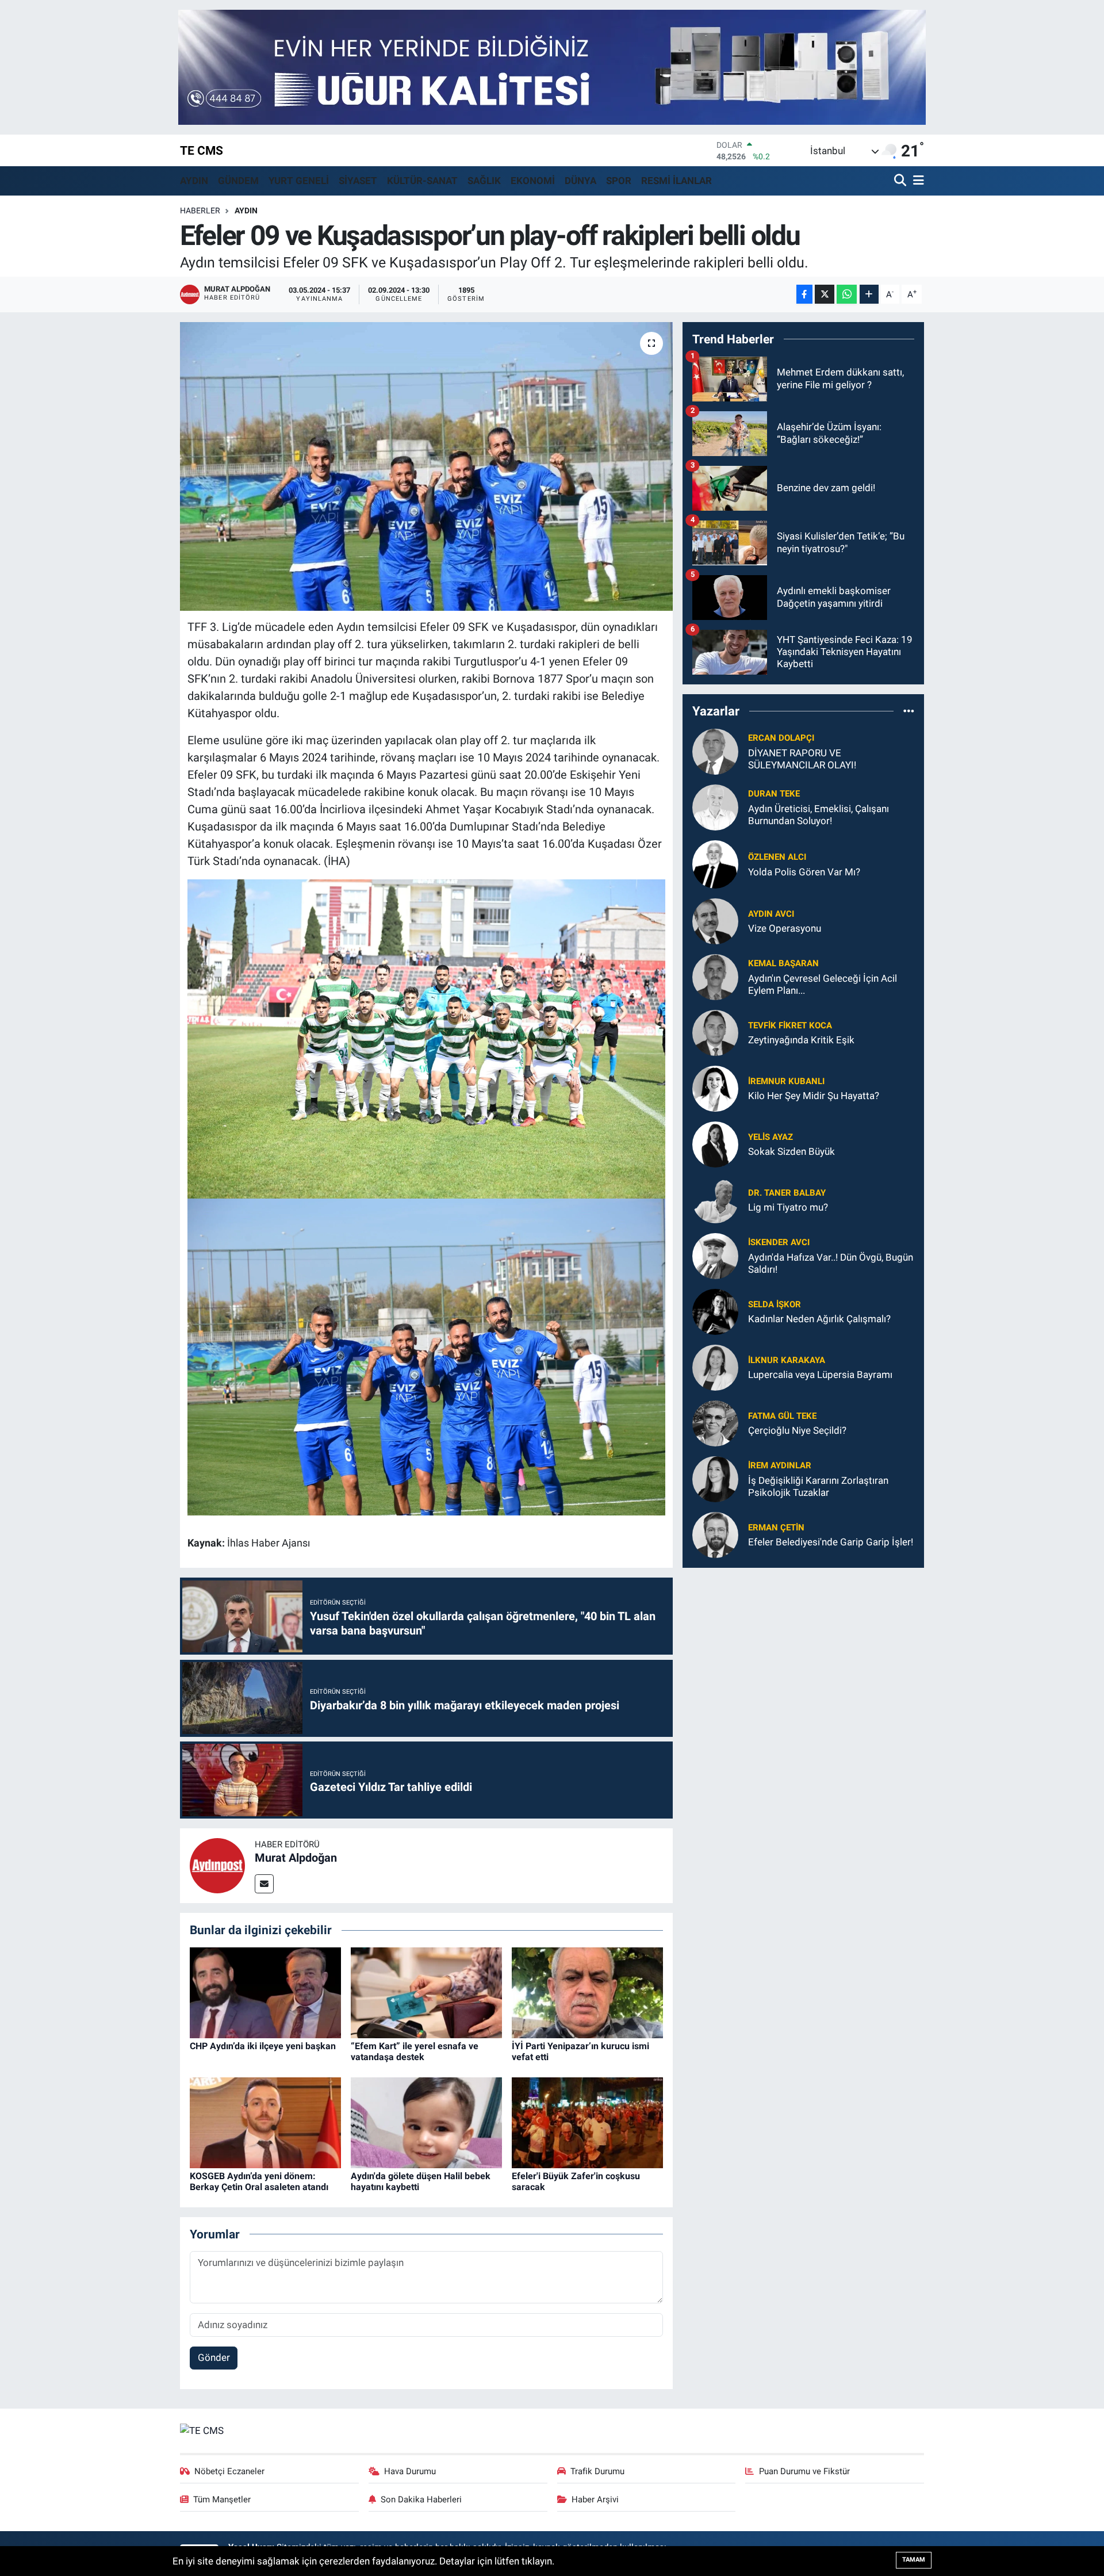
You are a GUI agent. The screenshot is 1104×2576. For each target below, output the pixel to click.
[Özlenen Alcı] (715, 863)
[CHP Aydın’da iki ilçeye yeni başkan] (265, 1992)
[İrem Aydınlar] (715, 1478)
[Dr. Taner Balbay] (715, 1199)
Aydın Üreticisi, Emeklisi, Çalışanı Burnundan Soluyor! (819, 815)
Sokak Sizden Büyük (791, 1151)
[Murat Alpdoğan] (217, 1865)
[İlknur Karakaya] (715, 1367)
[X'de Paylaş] (825, 294)
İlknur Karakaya (787, 1360)
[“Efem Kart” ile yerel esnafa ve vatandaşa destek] (426, 1992)
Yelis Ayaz (770, 1137)
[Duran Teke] (715, 806)
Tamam (914, 2560)
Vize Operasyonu (785, 928)
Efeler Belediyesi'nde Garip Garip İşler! (831, 1542)
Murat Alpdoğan (296, 1858)
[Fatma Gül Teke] (715, 1422)
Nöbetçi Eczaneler (229, 2471)
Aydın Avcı (771, 914)
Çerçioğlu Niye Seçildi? (797, 1430)
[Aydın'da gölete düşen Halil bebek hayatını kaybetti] (426, 2122)
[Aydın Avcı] (715, 920)
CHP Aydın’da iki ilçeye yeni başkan (263, 2046)
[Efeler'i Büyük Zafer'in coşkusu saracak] (587, 2122)
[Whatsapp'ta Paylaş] (847, 294)
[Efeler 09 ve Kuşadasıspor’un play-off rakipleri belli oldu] (426, 466)
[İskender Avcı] (715, 1255)
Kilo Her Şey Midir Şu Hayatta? (814, 1096)
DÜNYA (580, 181)
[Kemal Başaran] (715, 976)
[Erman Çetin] (715, 1534)
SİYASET (358, 181)
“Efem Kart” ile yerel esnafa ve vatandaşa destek (415, 2051)
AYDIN (194, 181)
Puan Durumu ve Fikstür (804, 2471)
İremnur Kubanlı (786, 1081)
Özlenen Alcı (777, 857)
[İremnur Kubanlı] (715, 1088)
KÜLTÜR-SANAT (422, 181)
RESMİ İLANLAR (676, 181)
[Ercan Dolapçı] (715, 751)
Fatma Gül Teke (782, 1416)
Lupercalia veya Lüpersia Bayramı (820, 1375)
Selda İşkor (775, 1304)
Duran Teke (774, 794)
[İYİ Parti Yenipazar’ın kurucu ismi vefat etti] (587, 1992)
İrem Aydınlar (780, 1465)
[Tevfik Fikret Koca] (715, 1032)
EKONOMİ (533, 181)
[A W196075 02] (427, 1038)
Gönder (214, 2357)
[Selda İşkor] (715, 1311)
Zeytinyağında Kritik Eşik (801, 1040)
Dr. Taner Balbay (787, 1193)
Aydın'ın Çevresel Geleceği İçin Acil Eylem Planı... (823, 984)
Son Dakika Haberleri (421, 2500)
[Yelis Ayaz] (715, 1143)
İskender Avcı (779, 1242)
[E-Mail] (264, 1884)
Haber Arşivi (595, 2500)
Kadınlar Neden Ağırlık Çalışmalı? (819, 1319)
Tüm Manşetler (222, 2500)
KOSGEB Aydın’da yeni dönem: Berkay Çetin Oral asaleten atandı (259, 2181)
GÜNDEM (238, 181)
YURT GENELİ (299, 181)
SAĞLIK (484, 181)
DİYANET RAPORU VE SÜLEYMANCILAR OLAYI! (802, 759)
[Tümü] (909, 711)
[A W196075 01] (427, 1356)
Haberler (200, 210)
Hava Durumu (410, 2471)
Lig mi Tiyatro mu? (788, 1207)
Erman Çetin (776, 1528)
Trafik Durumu (597, 2471)
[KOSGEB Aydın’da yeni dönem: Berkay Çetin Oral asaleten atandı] (265, 2122)
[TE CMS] (202, 2430)
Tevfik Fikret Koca (790, 1025)
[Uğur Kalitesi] (552, 66)
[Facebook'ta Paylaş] (804, 294)
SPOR (619, 181)
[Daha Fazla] (869, 294)
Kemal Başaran (783, 963)
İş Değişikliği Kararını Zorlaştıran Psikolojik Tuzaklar (818, 1486)
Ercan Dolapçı (781, 738)
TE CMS (202, 150)
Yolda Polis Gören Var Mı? (804, 872)
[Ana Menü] (917, 181)
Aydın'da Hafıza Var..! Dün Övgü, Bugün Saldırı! (831, 1263)
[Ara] (901, 181)
